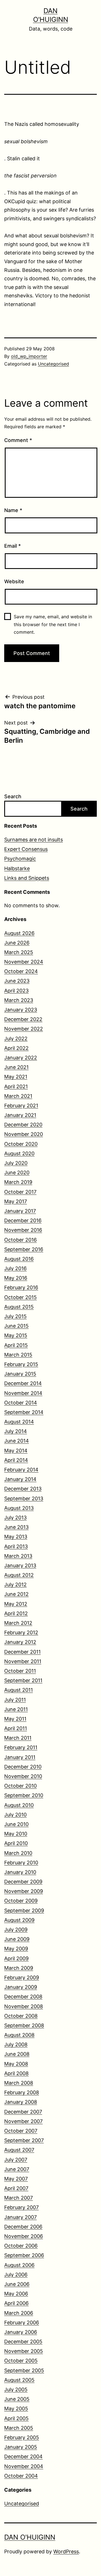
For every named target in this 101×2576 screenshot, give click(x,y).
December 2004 (23, 2456)
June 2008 (17, 2054)
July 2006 (16, 2275)
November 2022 (24, 1029)
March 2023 (19, 1000)
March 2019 (18, 1182)
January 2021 (20, 1115)
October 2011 (20, 1671)
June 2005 (17, 2399)
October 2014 (21, 1403)
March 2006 (19, 2313)
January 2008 (21, 2102)
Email (12, 546)
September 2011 (23, 1680)
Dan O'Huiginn (30, 2537)
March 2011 (18, 1738)
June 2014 (17, 1441)
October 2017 (20, 1192)
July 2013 (15, 1518)
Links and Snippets (27, 878)
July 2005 (16, 2389)
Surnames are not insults (34, 840)
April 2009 (16, 1958)
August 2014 (19, 1422)
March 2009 (19, 1968)
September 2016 (24, 1249)
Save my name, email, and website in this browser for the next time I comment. (53, 624)
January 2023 (21, 1010)
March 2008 (19, 2083)
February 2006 (22, 2322)
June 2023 (17, 981)
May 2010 (16, 1834)
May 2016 (16, 1278)
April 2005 (16, 2418)
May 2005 (16, 2409)
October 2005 (21, 2361)
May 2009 (16, 1949)
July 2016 (15, 1268)
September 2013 (24, 1498)
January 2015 (20, 1374)
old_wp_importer (29, 356)
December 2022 (23, 1019)
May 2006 (16, 2294)
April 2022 (16, 1048)
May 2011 (15, 1719)
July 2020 (16, 1163)
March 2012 (18, 1623)
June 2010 (16, 1824)
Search (13, 796)
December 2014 (23, 1383)
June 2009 (17, 1939)
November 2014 (23, 1393)
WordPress (66, 2551)
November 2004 (24, 2466)
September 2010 (24, 1795)
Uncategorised (53, 364)
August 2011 (19, 1690)
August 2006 (19, 2265)
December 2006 (23, 2227)
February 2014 (21, 1470)
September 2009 (24, 1910)
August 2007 (19, 2150)
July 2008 (16, 2044)
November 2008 (24, 2006)
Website (14, 581)
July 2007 (16, 2160)
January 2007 (20, 2217)
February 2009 (22, 1977)
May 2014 (16, 1451)
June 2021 (16, 1067)
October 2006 (21, 2246)
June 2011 (16, 1709)
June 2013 (16, 1527)
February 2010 (21, 1863)
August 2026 (19, 933)
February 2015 (21, 1364)
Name (13, 510)
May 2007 (16, 2179)
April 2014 (16, 1460)
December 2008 (23, 1997)
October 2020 (21, 1144)
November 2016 (23, 1230)
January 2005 (21, 2447)
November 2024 (24, 962)
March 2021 (18, 1096)
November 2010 (23, 1776)
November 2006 (24, 2236)
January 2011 (20, 1757)
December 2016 (23, 1220)
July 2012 (15, 1585)
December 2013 (23, 1489)
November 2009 (24, 1891)
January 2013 (20, 1565)
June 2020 (17, 1173)
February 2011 (21, 1747)
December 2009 (23, 1882)
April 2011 (16, 1728)
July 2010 (15, 1815)
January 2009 (21, 1987)
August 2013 (19, 1508)
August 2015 (19, 1307)
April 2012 (16, 1613)
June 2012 (16, 1594)
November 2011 (23, 1661)
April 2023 (16, 991)
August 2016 (19, 1259)
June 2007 (17, 2169)
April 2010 (16, 1843)
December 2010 (23, 1767)
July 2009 (16, 1930)
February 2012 (21, 1632)
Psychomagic (20, 859)
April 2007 (16, 2188)
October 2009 (21, 1901)
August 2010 (19, 1805)
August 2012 (19, 1575)
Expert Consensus (26, 849)
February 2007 (21, 2207)
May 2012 (16, 1604)
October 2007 (21, 2131)
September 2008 (24, 2025)
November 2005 (24, 2351)
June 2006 (17, 2284)
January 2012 (20, 1642)
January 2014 (20, 1479)
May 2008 (16, 2064)
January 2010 (20, 1872)
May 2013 (16, 1537)
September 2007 (24, 2140)
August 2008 (19, 2035)
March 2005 (19, 2428)
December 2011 (22, 1652)
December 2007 (23, 2112)
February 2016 (21, 1287)
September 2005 (24, 2370)
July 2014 (16, 1431)
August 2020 (19, 1153)
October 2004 (21, 2476)
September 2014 (24, 1412)
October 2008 (21, 2016)
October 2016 (20, 1240)
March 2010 (18, 1853)
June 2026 (17, 943)
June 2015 (16, 1326)
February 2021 (21, 1106)
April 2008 (16, 2073)
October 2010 (20, 1786)
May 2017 (16, 1201)
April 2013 (16, 1546)
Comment (18, 440)
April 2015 (16, 1345)
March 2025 (19, 952)
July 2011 (15, 1700)
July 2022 (16, 1039)
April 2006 (16, 2303)
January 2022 (21, 1058)
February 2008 (22, 2092)
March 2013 (18, 1556)
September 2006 (24, 2255)
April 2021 (16, 1086)
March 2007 (19, 2198)
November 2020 (24, 1134)
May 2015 (16, 1335)
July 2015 (15, 1316)
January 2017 (20, 1211)
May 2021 (16, 1077)
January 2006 (21, 2332)
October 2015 (20, 1297)
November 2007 (23, 2121)
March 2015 (18, 1355)
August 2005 (19, 2380)
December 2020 (23, 1125)
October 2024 (21, 971)
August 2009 (19, 1920)
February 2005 (22, 2437)
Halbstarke (17, 868)
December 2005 (23, 2342)
